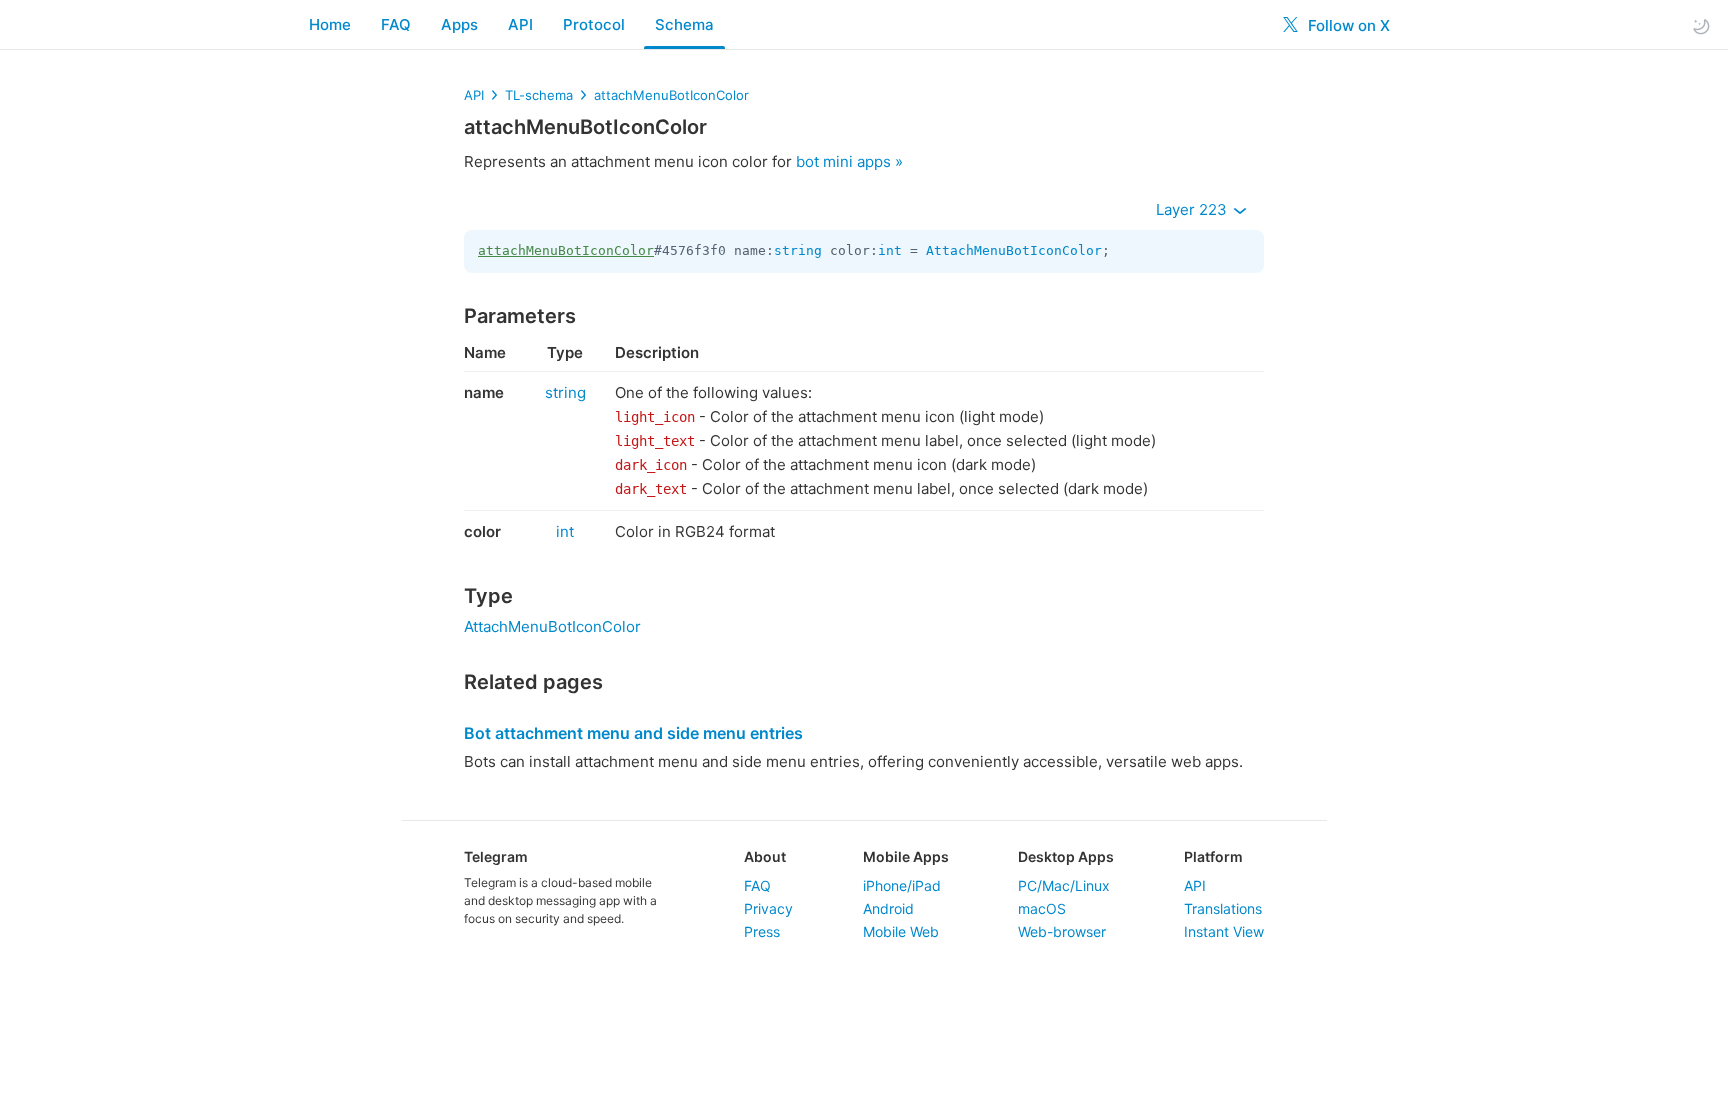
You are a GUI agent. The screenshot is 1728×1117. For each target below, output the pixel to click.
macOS (1042, 908)
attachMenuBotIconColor (671, 95)
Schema (684, 24)
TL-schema (539, 95)
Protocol (594, 24)
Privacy (768, 908)
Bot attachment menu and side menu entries (633, 733)
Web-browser (1062, 931)
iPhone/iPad (902, 885)
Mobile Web (901, 931)
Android (888, 908)
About (765, 856)
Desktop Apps (1066, 856)
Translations (1223, 908)
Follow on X (1347, 25)
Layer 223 (1193, 209)
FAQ (396, 24)
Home (330, 24)
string (798, 250)
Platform (1213, 856)
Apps (459, 24)
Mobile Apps (906, 856)
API (520, 24)
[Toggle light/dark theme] (1701, 25)
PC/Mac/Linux (1064, 885)
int (890, 250)
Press (762, 931)
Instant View (1224, 931)
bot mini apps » (849, 161)
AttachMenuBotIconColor (1014, 250)
